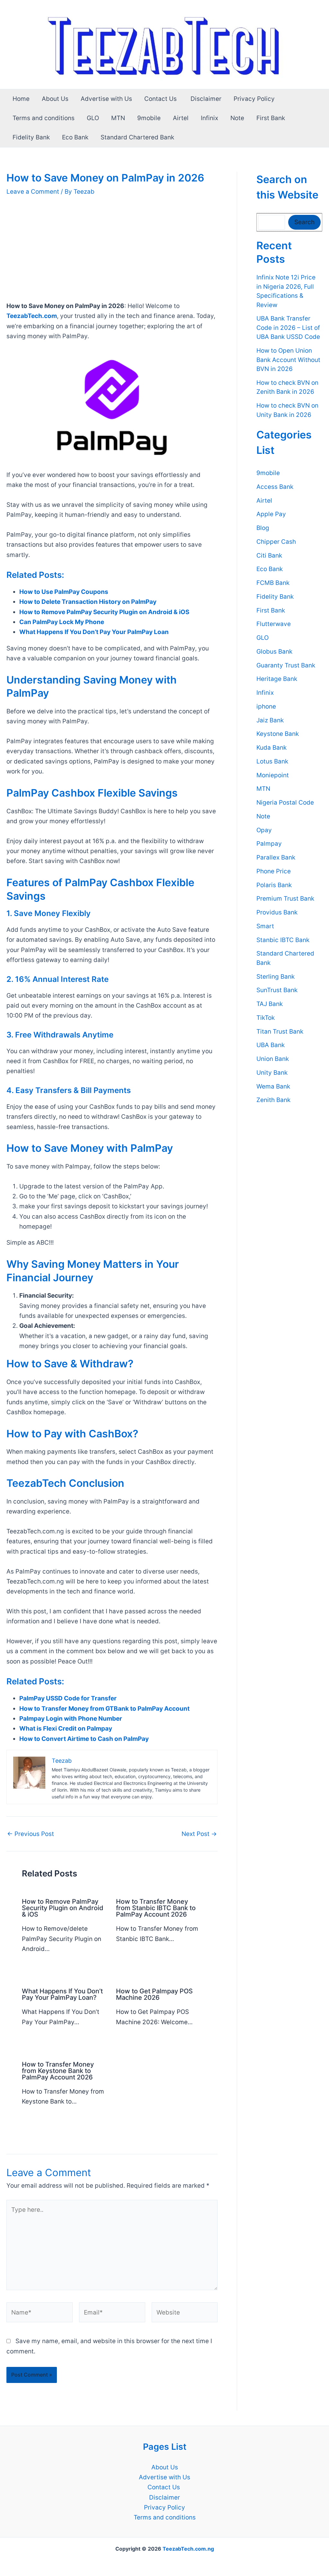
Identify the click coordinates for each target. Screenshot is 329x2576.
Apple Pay (271, 514)
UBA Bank (271, 1045)
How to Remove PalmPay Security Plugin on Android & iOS (63, 1908)
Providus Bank (277, 912)
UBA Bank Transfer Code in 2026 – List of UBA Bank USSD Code (288, 328)
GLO (93, 118)
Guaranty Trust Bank (286, 665)
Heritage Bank (277, 679)
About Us (55, 99)
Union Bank (273, 1059)
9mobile (149, 118)
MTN (118, 118)
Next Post (199, 1834)
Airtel (181, 118)
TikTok (266, 1018)
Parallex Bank (276, 857)
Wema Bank (273, 1086)
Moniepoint (273, 775)
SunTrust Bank (277, 990)
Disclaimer (206, 99)
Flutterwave (274, 624)
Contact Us (161, 99)
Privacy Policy (254, 99)
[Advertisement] (112, 253)
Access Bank (275, 487)
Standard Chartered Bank (137, 137)
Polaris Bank (274, 885)
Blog (263, 528)
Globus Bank (274, 652)
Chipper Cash (276, 542)
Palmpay (269, 844)
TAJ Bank (270, 1004)
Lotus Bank (272, 761)
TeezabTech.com (32, 316)
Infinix (209, 118)
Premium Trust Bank (285, 899)
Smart (265, 926)
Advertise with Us (106, 99)
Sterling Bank (276, 977)
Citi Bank (269, 556)
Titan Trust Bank (280, 1032)
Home (21, 99)
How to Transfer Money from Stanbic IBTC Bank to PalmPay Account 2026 (156, 1908)
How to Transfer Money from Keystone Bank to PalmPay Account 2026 (58, 2071)
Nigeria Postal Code (285, 803)
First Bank (271, 118)
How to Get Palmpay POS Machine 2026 (154, 1994)
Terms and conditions (44, 118)
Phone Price (274, 871)
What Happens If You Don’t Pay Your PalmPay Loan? (62, 1994)
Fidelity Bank (31, 137)
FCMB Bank (273, 583)
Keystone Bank (278, 734)
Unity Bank (272, 1073)
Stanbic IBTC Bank (283, 940)
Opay (264, 830)
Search (304, 222)
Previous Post (31, 1834)
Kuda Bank (271, 748)
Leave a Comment (33, 192)
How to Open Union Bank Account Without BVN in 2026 (288, 360)
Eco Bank (75, 137)
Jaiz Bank (270, 720)
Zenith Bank (273, 1100)
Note (237, 118)
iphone (266, 706)
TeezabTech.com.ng (188, 2549)
